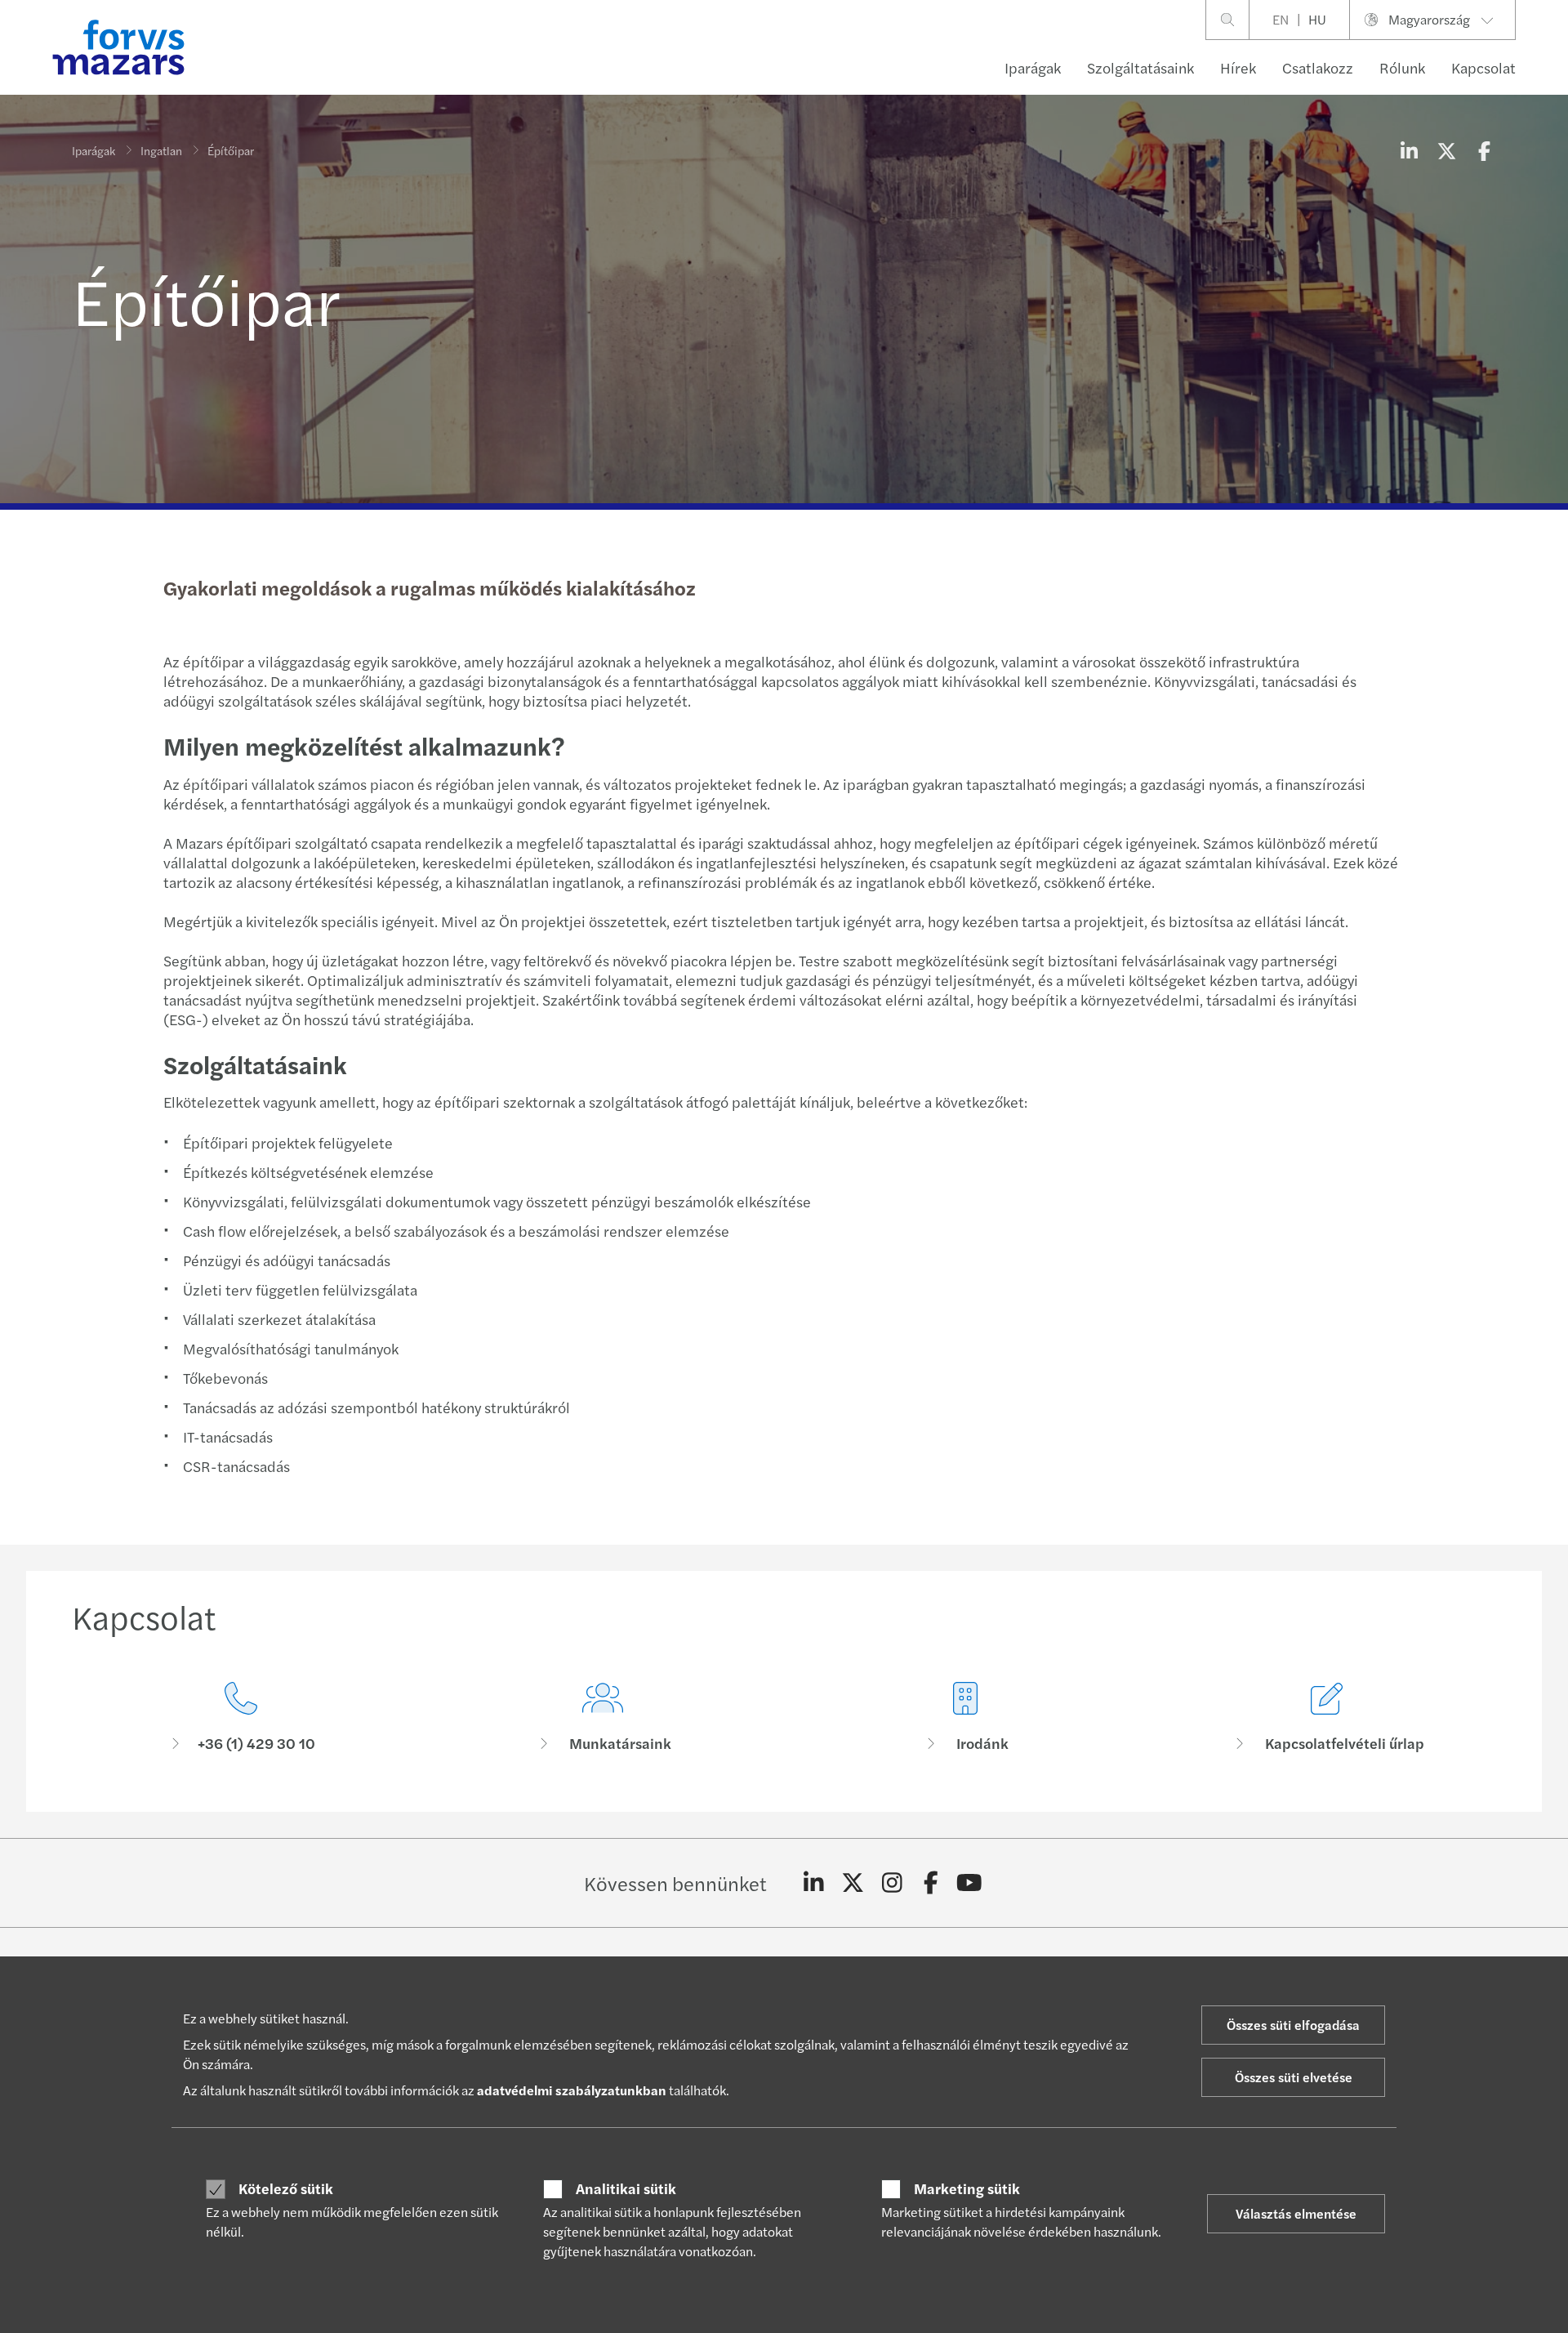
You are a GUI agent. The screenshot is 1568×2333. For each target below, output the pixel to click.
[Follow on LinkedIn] (814, 1883)
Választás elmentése (1296, 2213)
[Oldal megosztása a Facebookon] (1484, 150)
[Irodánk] (965, 1717)
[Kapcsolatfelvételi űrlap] (1328, 1717)
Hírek (1238, 67)
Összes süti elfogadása (1293, 2025)
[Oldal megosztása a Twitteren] (1446, 150)
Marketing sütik (967, 2188)
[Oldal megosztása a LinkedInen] (1409, 150)
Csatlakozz (1318, 67)
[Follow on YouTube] (970, 1883)
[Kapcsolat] (241, 1717)
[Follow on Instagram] (892, 1883)
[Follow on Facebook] (931, 1883)
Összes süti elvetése (1294, 2077)
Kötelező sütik (286, 2188)
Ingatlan (161, 150)
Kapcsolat (1483, 67)
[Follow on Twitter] (853, 1883)
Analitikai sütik (626, 2188)
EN (1281, 19)
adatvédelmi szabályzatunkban (572, 2090)
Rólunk (1402, 67)
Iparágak (1033, 67)
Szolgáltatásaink (1140, 67)
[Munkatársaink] (604, 1717)
